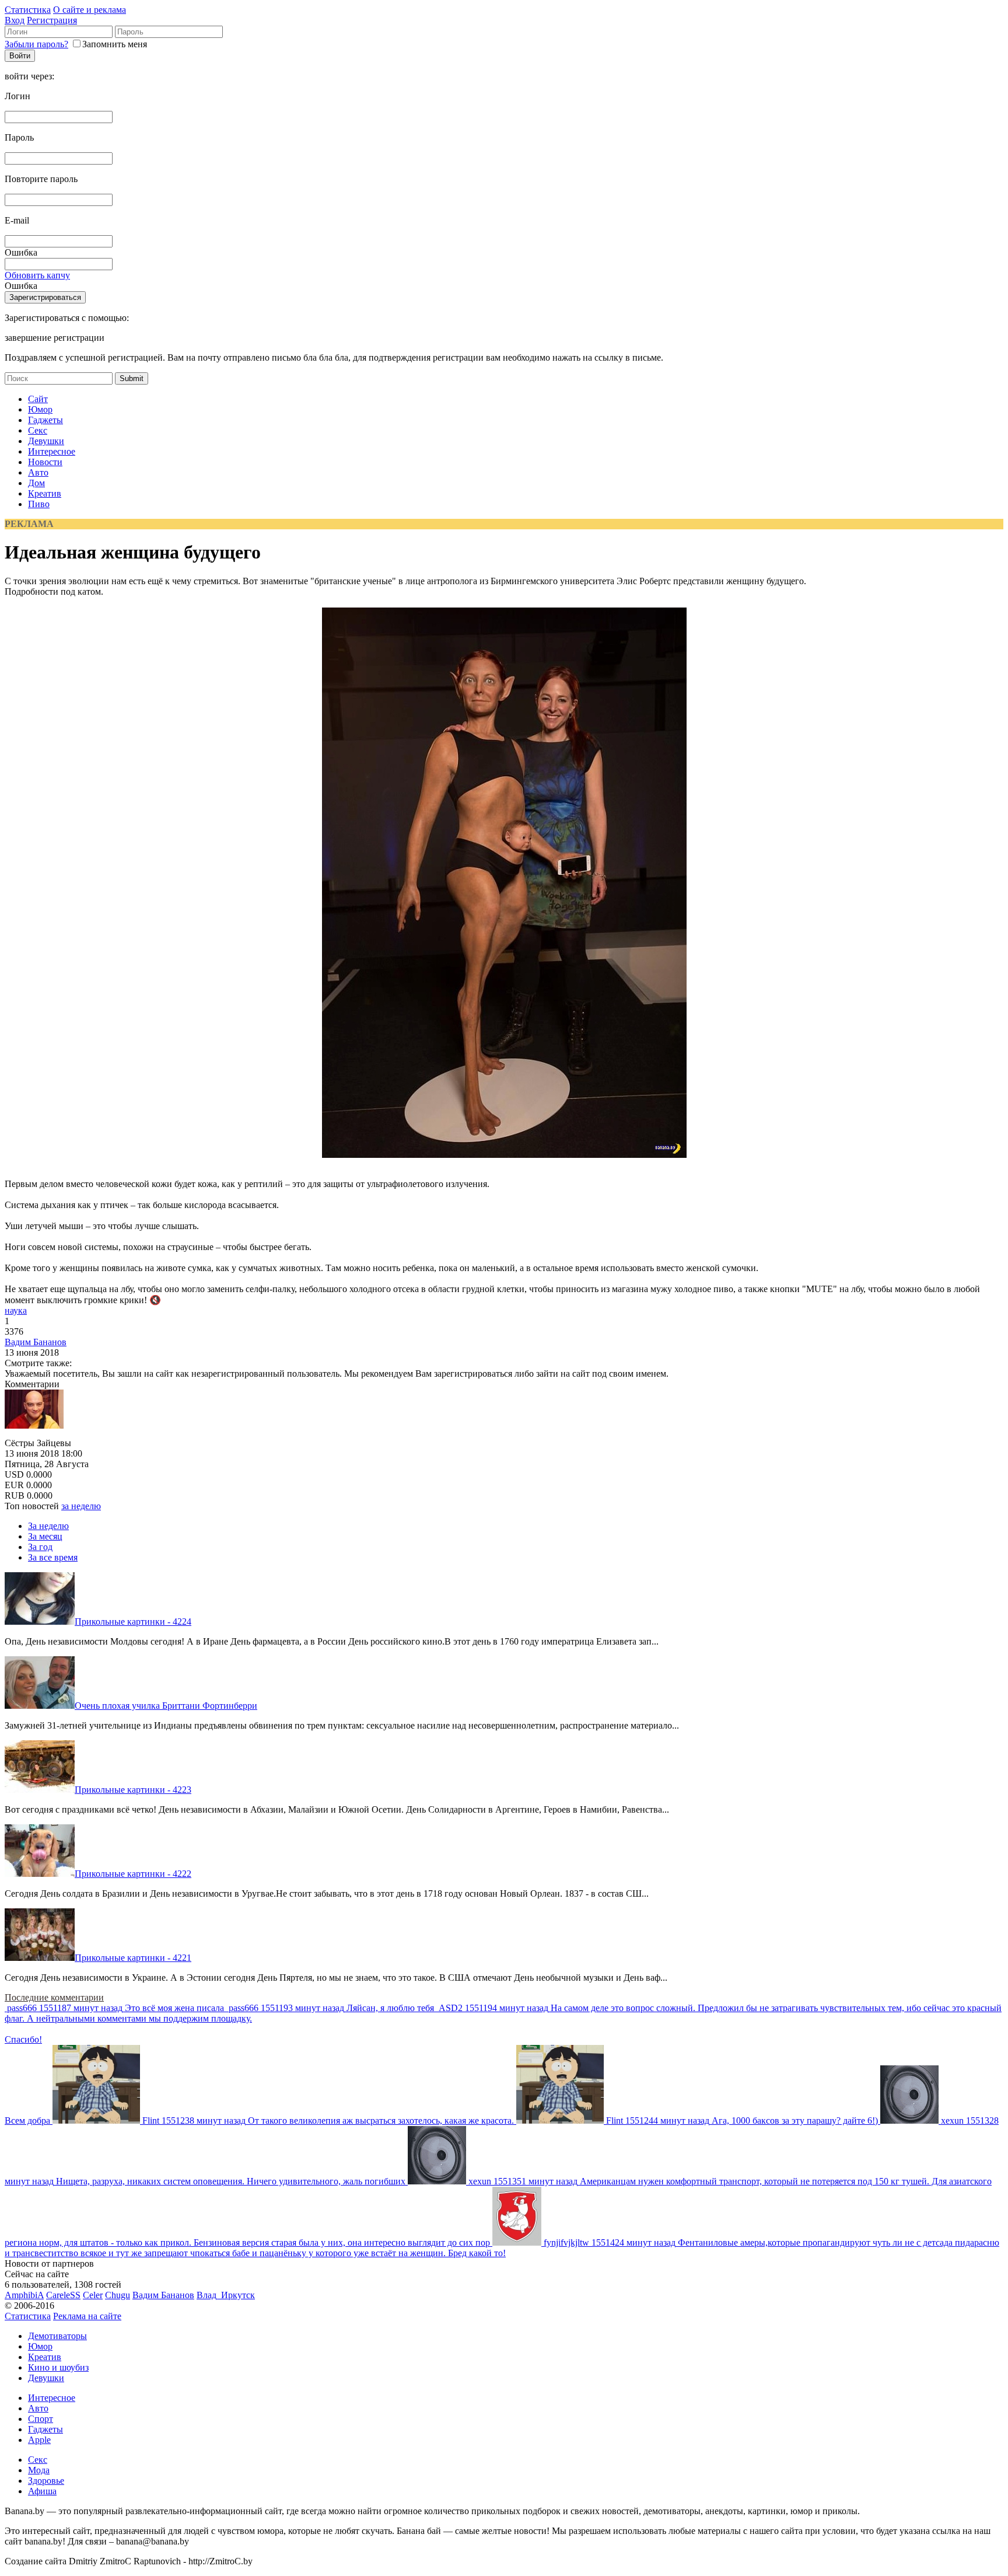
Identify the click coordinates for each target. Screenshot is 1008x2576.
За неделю (48, 1526)
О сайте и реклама (90, 10)
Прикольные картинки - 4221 (133, 1958)
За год (40, 1547)
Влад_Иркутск (226, 2295)
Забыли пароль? (36, 44)
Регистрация (52, 20)
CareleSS (63, 2295)
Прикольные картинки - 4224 (133, 1622)
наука (16, 1310)
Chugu (118, 2295)
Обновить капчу (37, 275)
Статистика (28, 10)
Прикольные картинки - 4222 (133, 1874)
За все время (53, 1557)
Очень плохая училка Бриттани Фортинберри (166, 1706)
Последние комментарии (54, 1997)
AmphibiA (24, 2295)
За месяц (45, 1536)
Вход (15, 20)
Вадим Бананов (36, 1342)
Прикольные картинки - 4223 (133, 1790)
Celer (93, 2295)
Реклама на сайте (87, 2316)
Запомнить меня (115, 44)
